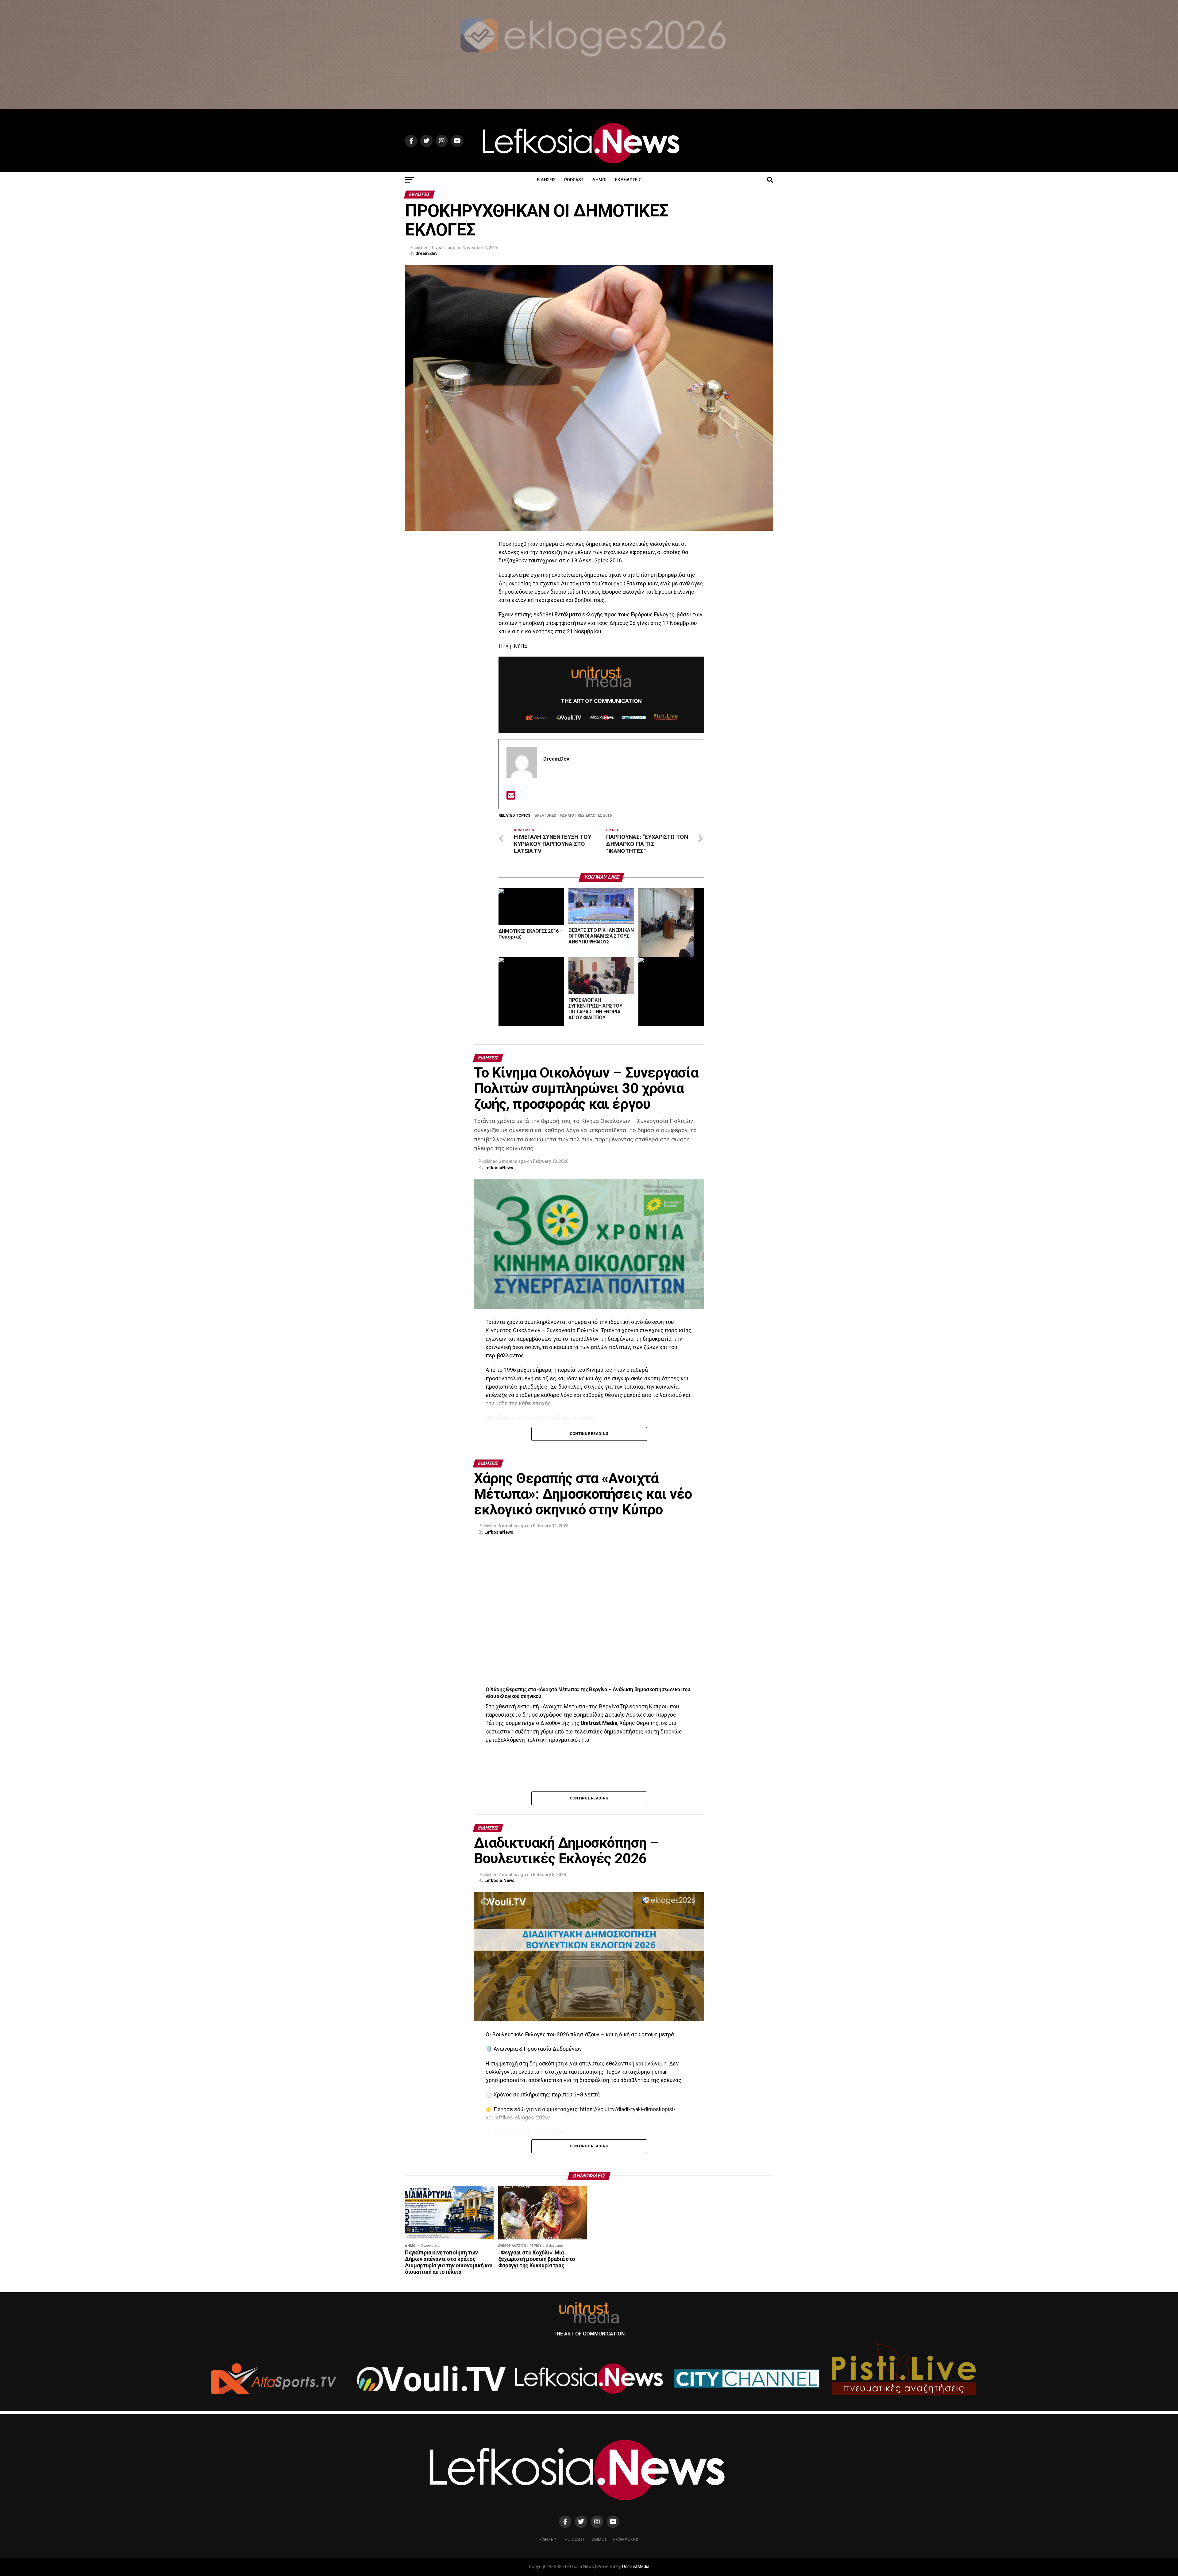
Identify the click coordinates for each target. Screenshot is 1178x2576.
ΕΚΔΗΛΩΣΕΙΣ (628, 180)
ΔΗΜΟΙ (599, 180)
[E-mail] (511, 797)
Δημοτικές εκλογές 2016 (587, 816)
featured (547, 816)
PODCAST (574, 180)
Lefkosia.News (499, 1880)
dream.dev (426, 253)
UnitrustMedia (636, 2567)
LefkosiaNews (499, 1168)
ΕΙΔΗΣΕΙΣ (546, 180)
